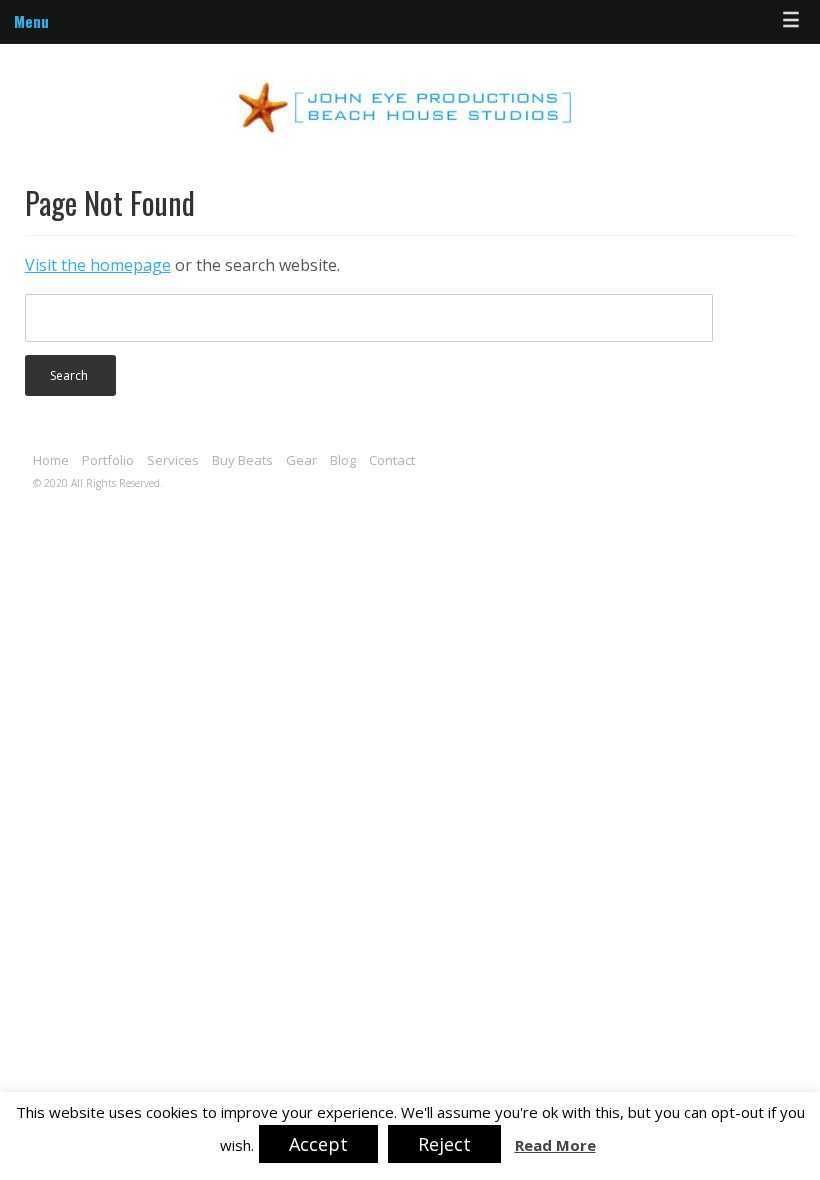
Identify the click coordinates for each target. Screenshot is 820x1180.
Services (173, 460)
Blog (343, 460)
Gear (301, 460)
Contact (392, 460)
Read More (555, 1145)
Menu (31, 21)
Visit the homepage (98, 265)
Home (51, 460)
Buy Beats (242, 460)
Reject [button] (444, 1144)
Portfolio (108, 460)
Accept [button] (318, 1144)
